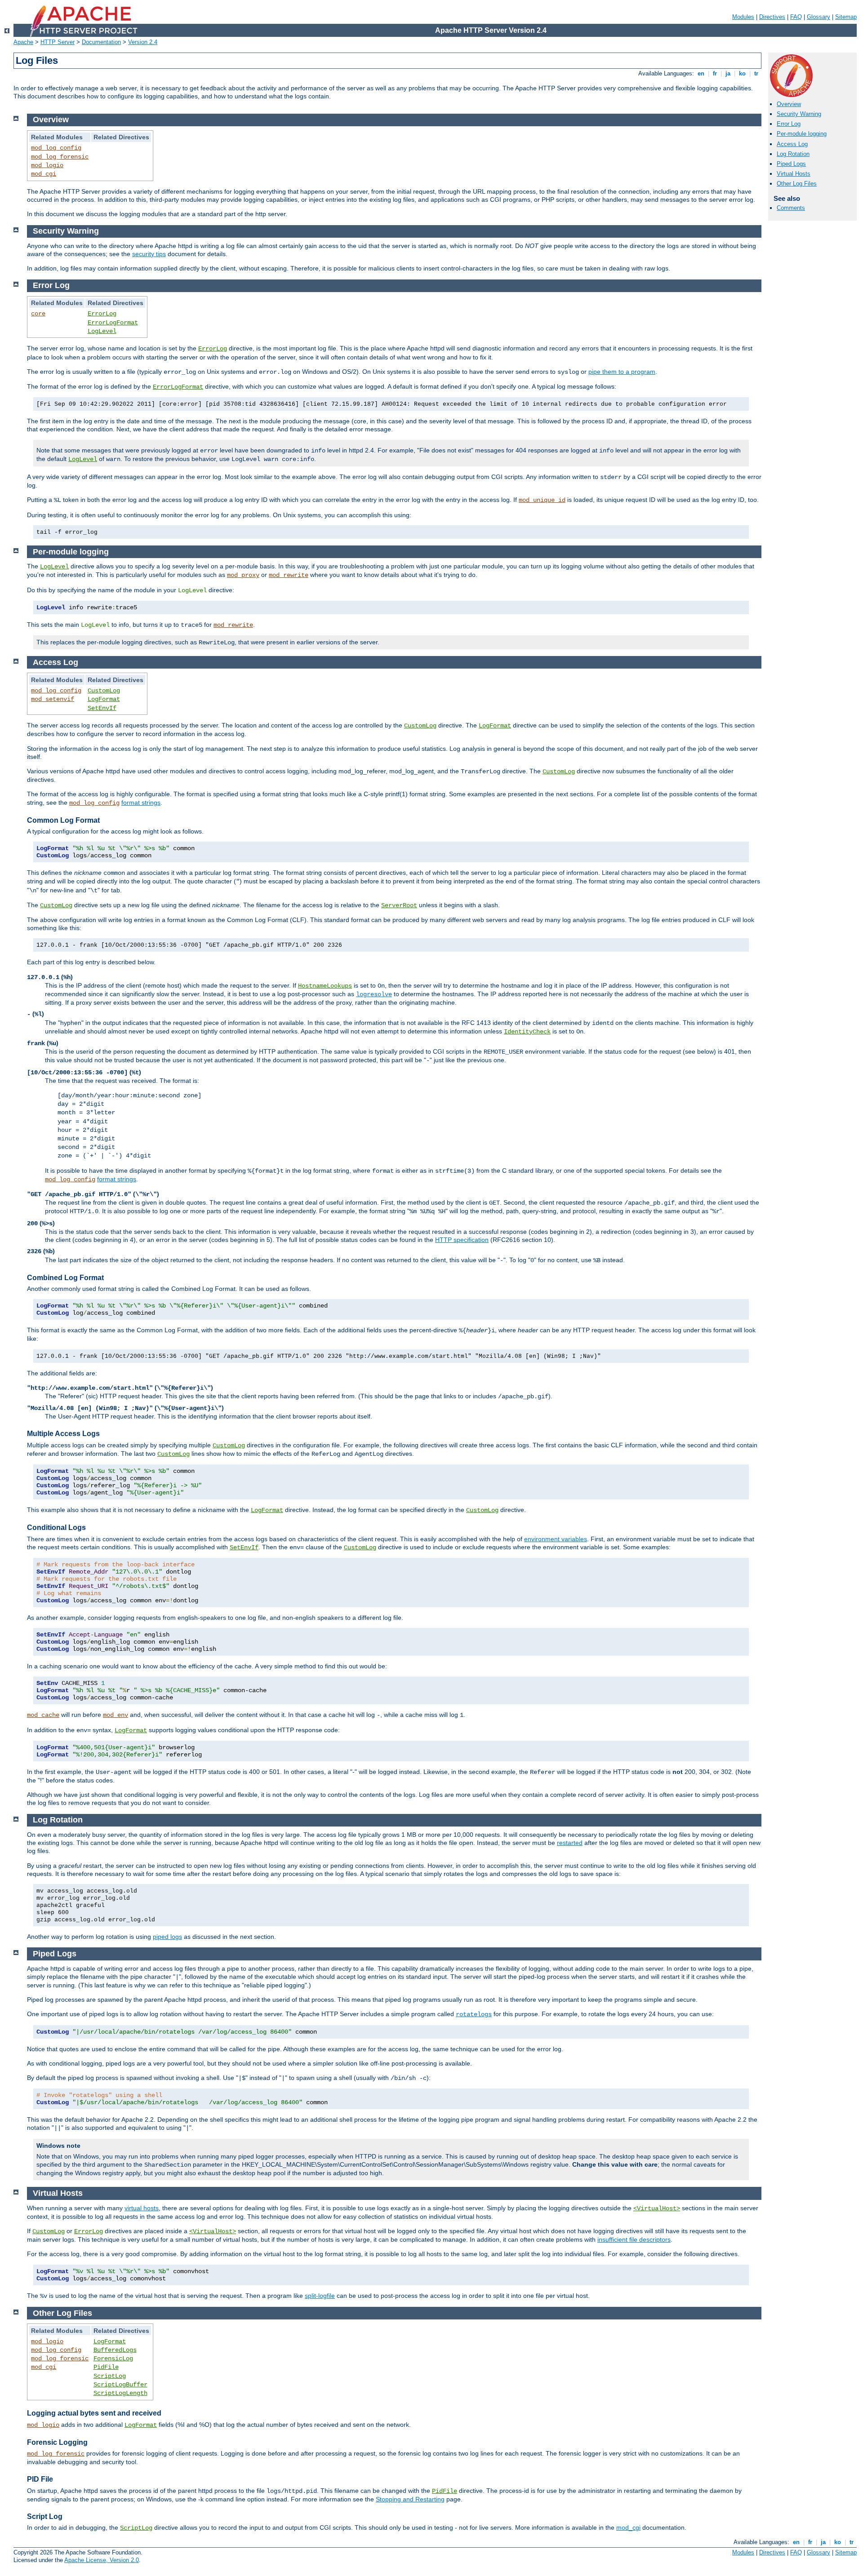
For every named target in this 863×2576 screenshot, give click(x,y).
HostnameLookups (325, 986)
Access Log (792, 144)
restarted (570, 1843)
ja (728, 73)
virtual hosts (142, 2208)
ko (742, 73)
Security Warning (799, 114)
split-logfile (320, 2296)
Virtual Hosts (794, 174)
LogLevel (102, 331)
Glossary (819, 17)
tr (756, 73)
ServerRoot (399, 905)
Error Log (789, 124)
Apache (23, 42)
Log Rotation (793, 154)
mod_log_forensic (60, 157)
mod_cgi (44, 174)
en (701, 73)
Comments (791, 208)
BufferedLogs (115, 2350)
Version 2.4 (143, 42)
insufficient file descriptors (634, 2239)
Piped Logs (791, 164)
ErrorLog (102, 314)
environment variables (556, 1539)
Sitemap (846, 17)
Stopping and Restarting (410, 2499)
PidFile (106, 2367)
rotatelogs (474, 2014)
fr (715, 73)
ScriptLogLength (120, 2393)
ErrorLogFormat (113, 323)
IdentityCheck (527, 1032)
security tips (149, 254)
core (38, 314)
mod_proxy (243, 575)
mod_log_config (56, 148)
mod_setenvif (53, 699)
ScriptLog (110, 2376)
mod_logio (47, 165)
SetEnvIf (102, 708)
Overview (789, 104)
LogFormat (104, 699)
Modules (743, 17)
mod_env (116, 1715)
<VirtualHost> (657, 2208)
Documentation (101, 42)
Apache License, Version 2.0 (102, 2560)
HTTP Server (58, 42)
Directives (772, 17)
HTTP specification (462, 1240)
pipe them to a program (622, 372)
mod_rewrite (289, 575)
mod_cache (43, 1715)
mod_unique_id (542, 500)
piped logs (167, 1937)
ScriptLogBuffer (120, 2385)
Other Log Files (797, 184)
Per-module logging (802, 134)
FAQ (796, 17)
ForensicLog (113, 2359)
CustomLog (104, 691)
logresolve (374, 994)
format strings (141, 803)
